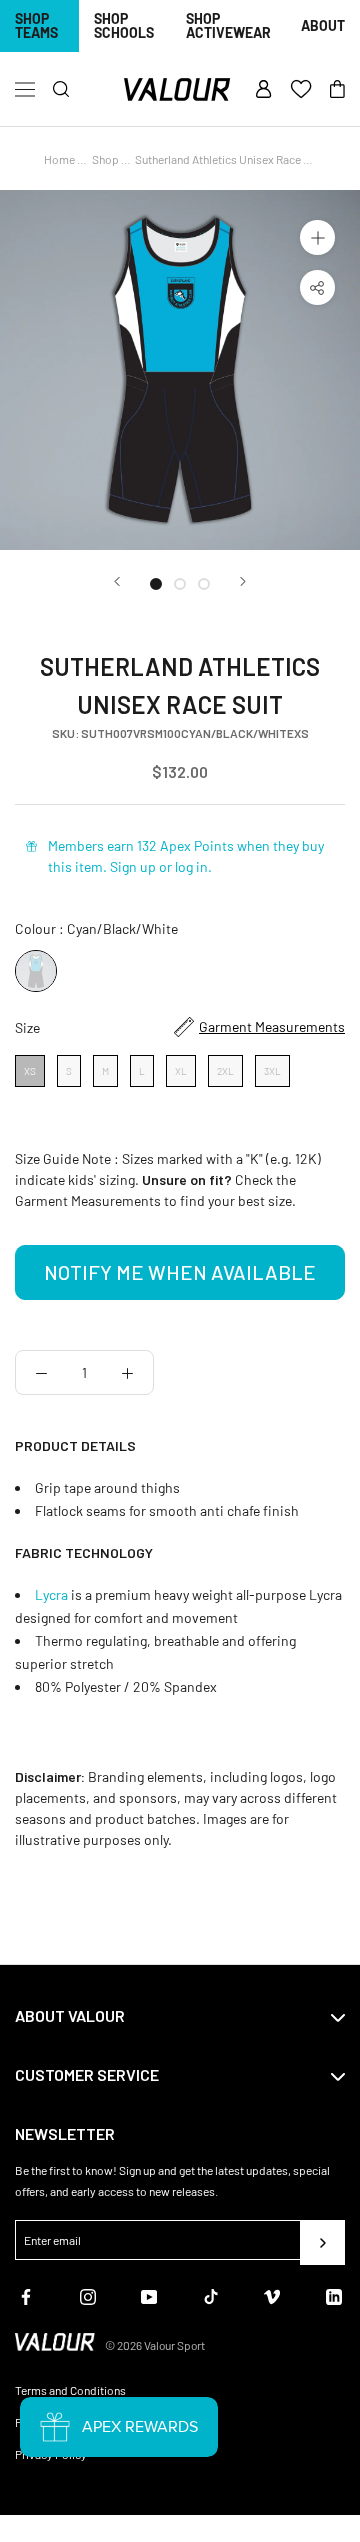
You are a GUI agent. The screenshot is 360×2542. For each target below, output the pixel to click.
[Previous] (117, 581)
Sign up (133, 866)
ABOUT (323, 25)
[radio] (36, 971)
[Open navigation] (25, 90)
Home (59, 159)
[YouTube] (149, 2294)
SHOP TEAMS (36, 25)
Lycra (53, 1594)
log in (191, 866)
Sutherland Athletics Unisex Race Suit (229, 159)
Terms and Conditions (70, 2390)
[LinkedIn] (334, 2294)
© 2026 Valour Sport (155, 2345)
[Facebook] (26, 2294)
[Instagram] (88, 2294)
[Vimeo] (272, 2294)
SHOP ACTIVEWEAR (228, 25)
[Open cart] (337, 90)
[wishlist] (301, 90)
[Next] (243, 581)
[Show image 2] (180, 584)
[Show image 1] (156, 584)
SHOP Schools (124, 25)
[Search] (61, 89)
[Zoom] (317, 237)
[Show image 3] (204, 584)
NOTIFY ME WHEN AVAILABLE (180, 1272)
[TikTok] (211, 2294)
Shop (105, 159)
